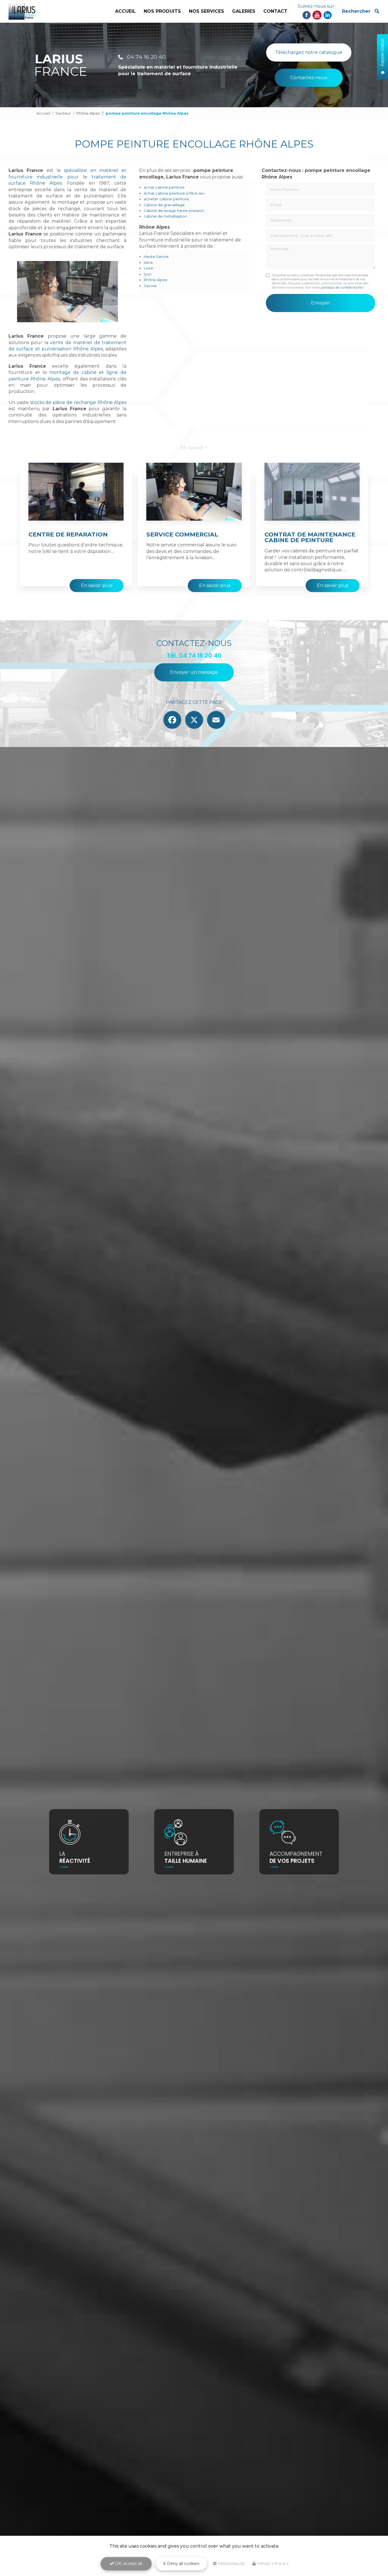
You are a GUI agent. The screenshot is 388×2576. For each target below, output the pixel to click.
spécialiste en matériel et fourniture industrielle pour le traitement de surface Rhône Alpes (67, 177)
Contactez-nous (309, 78)
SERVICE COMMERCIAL (182, 534)
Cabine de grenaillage (164, 205)
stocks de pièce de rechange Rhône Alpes (78, 402)
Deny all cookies (182, 2564)
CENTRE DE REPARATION (68, 534)
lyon (148, 274)
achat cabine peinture (164, 187)
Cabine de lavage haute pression (174, 211)
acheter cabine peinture (166, 199)
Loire (148, 268)
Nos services (206, 11)
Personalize (231, 2564)
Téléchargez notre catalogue (309, 52)
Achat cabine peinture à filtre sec (174, 193)
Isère (148, 263)
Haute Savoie (156, 257)
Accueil (125, 11)
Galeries (244, 11)
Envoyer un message (194, 672)
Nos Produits (162, 11)
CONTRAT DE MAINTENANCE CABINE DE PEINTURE (310, 537)
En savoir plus (97, 585)
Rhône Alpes (88, 113)
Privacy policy (273, 2564)
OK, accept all (128, 2564)
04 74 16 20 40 (146, 57)
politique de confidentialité (342, 287)
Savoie (150, 286)
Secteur (63, 113)
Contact (275, 11)
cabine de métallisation (165, 216)
